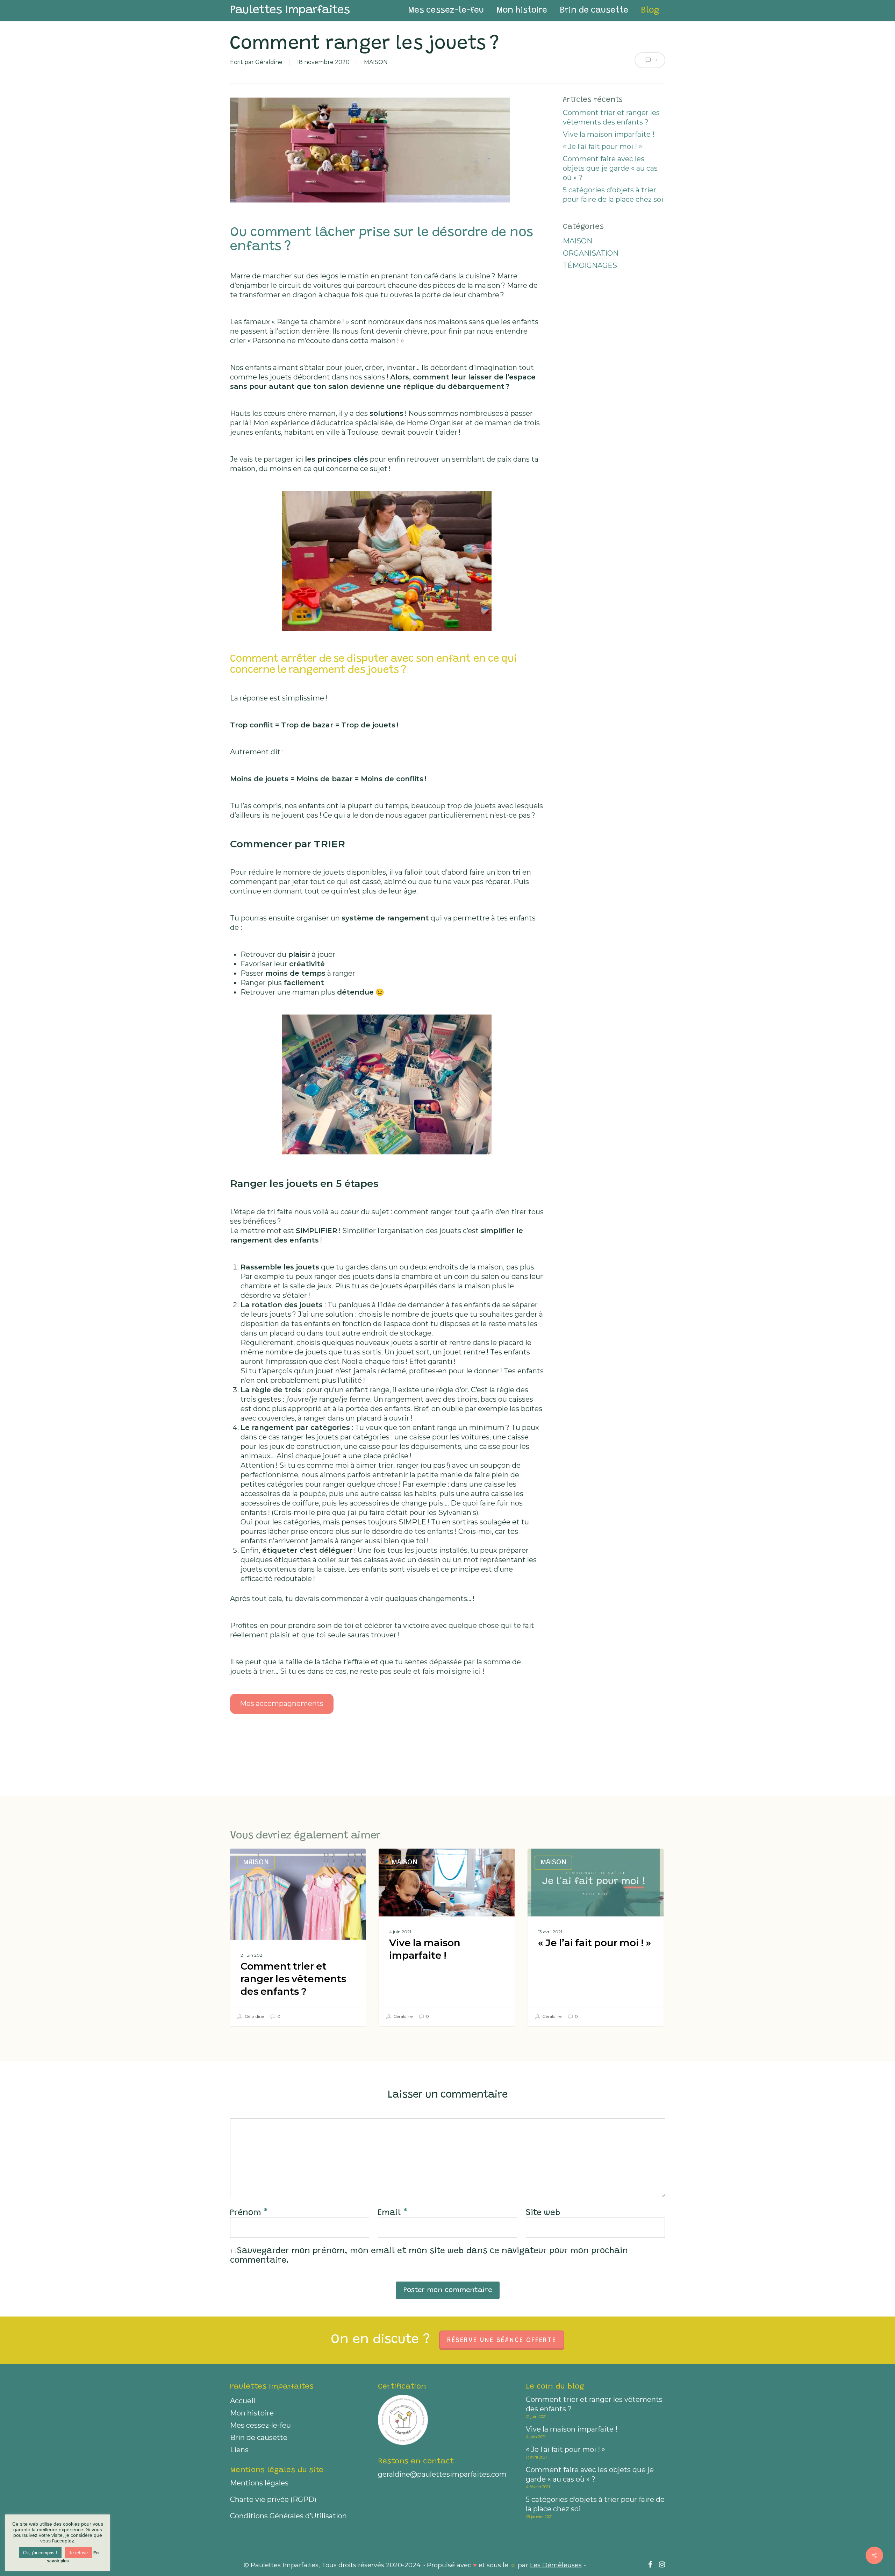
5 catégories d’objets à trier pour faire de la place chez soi (613, 195)
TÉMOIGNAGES (590, 265)
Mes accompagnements (282, 1703)
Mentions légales (259, 2483)
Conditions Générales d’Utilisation (288, 2516)
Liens (239, 2450)
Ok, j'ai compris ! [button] (40, 2553)
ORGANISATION (591, 253)
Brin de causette (259, 2438)
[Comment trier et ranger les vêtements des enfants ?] (298, 1937)
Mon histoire (252, 2413)
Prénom (249, 2213)
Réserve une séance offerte (502, 2340)
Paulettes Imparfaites (290, 10)
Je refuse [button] (78, 2553)
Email (393, 2213)
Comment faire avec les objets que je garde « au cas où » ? (610, 168)
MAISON (376, 62)
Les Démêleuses (556, 2565)
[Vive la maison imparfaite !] (446, 1937)
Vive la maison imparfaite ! (609, 134)
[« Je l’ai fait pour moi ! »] (595, 1937)
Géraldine (269, 62)
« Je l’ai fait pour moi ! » (603, 147)
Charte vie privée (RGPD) (273, 2499)
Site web (543, 2213)
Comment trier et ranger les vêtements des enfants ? (611, 117)
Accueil (243, 2401)
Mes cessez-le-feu (260, 2425)
